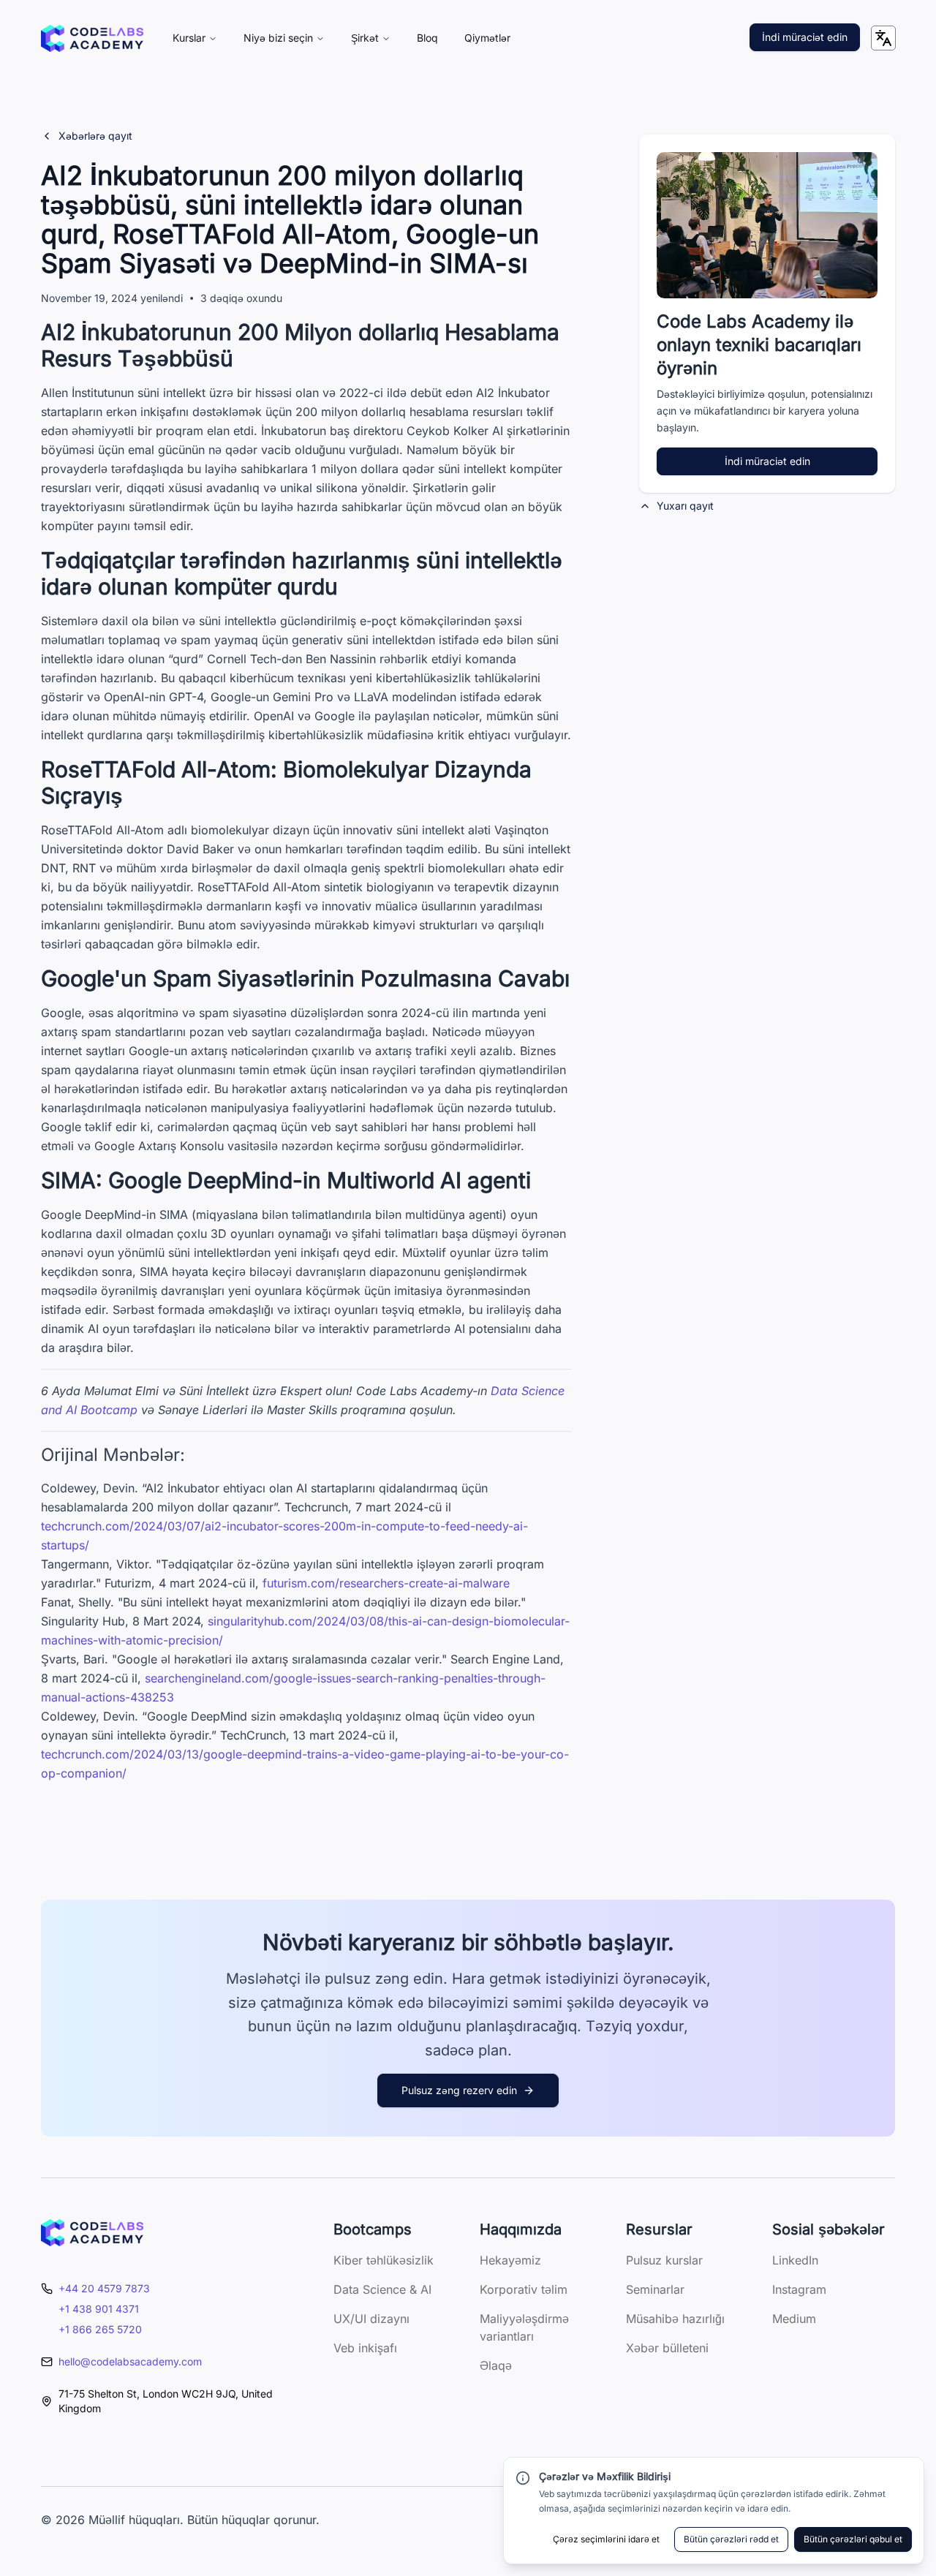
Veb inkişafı (365, 2348)
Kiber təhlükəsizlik (384, 2260)
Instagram (799, 2289)
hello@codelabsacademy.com (130, 2361)
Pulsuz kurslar (664, 2260)
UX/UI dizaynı (371, 2319)
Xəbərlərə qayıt (95, 136)
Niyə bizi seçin (278, 38)
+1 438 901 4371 (99, 2309)
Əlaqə (496, 2365)
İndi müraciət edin (805, 37)
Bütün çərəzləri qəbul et (853, 2539)
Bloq (427, 38)
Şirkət (365, 38)
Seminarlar (655, 2289)
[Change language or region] (883, 38)
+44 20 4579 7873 (104, 2288)
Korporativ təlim (524, 2289)
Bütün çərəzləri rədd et (731, 2539)
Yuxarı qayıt (685, 506)
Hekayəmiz (510, 2260)
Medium (794, 2319)
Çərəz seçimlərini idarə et (606, 2539)
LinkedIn (795, 2260)
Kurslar (189, 38)
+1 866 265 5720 (100, 2329)
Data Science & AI (382, 2289)
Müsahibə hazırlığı (675, 2319)
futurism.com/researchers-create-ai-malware (386, 1583)
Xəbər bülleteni (667, 2348)
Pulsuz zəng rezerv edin (459, 2090)
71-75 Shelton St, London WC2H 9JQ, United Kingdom (166, 2401)
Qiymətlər (487, 38)
